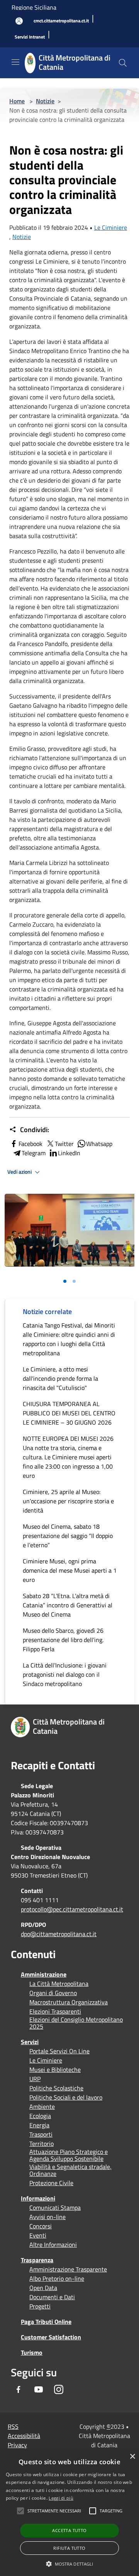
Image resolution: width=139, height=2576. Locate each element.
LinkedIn (69, 1153)
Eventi (38, 2235)
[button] (54, 2511)
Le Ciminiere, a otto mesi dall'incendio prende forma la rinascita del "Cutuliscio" (60, 1378)
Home (17, 101)
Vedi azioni (20, 1172)
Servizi (30, 2042)
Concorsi (41, 2226)
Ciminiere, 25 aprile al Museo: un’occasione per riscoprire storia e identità (68, 1501)
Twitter (64, 1144)
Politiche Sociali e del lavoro (66, 2097)
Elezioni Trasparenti (55, 2011)
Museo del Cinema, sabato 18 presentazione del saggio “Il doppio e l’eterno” (68, 1536)
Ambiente (42, 2107)
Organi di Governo (53, 1993)
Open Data (43, 2288)
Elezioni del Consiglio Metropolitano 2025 (76, 2023)
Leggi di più (61, 2498)
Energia (39, 2125)
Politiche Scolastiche (56, 2088)
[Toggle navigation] (15, 62)
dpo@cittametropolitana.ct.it (59, 1934)
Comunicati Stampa (55, 2208)
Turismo (32, 2352)
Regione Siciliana (34, 7)
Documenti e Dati (52, 2297)
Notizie (45, 101)
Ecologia (40, 2116)
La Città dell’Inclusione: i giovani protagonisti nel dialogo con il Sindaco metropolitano (65, 1674)
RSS (13, 2426)
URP (35, 2079)
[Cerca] (123, 63)
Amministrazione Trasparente (68, 2269)
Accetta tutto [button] (69, 2530)
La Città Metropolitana (59, 1984)
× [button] (132, 2457)
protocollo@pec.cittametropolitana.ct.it (72, 1909)
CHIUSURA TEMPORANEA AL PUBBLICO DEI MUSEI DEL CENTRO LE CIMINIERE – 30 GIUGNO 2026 (69, 1413)
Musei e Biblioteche (55, 2070)
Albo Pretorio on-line (57, 2278)
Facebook (31, 1144)
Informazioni (38, 2198)
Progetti (40, 2306)
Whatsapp (99, 1144)
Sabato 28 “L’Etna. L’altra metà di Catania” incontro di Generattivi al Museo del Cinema (68, 1605)
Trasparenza (37, 2260)
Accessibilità (24, 2436)
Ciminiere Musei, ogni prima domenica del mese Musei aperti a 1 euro (70, 1570)
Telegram (34, 1153)
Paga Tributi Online (46, 2322)
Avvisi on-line (47, 2217)
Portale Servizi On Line (59, 2051)
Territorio (42, 2144)
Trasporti (41, 2134)
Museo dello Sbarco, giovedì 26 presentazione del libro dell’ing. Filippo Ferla (63, 1640)
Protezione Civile (51, 2183)
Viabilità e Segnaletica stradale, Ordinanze (70, 2170)
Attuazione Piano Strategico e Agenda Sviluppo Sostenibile (69, 2155)
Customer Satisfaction (51, 2337)
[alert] (69, 2513)
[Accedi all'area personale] (19, 21)
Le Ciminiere (111, 227)
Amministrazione (44, 1974)
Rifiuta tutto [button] (69, 2548)
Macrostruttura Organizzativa (69, 2002)
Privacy (17, 2445)
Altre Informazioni (53, 2245)
